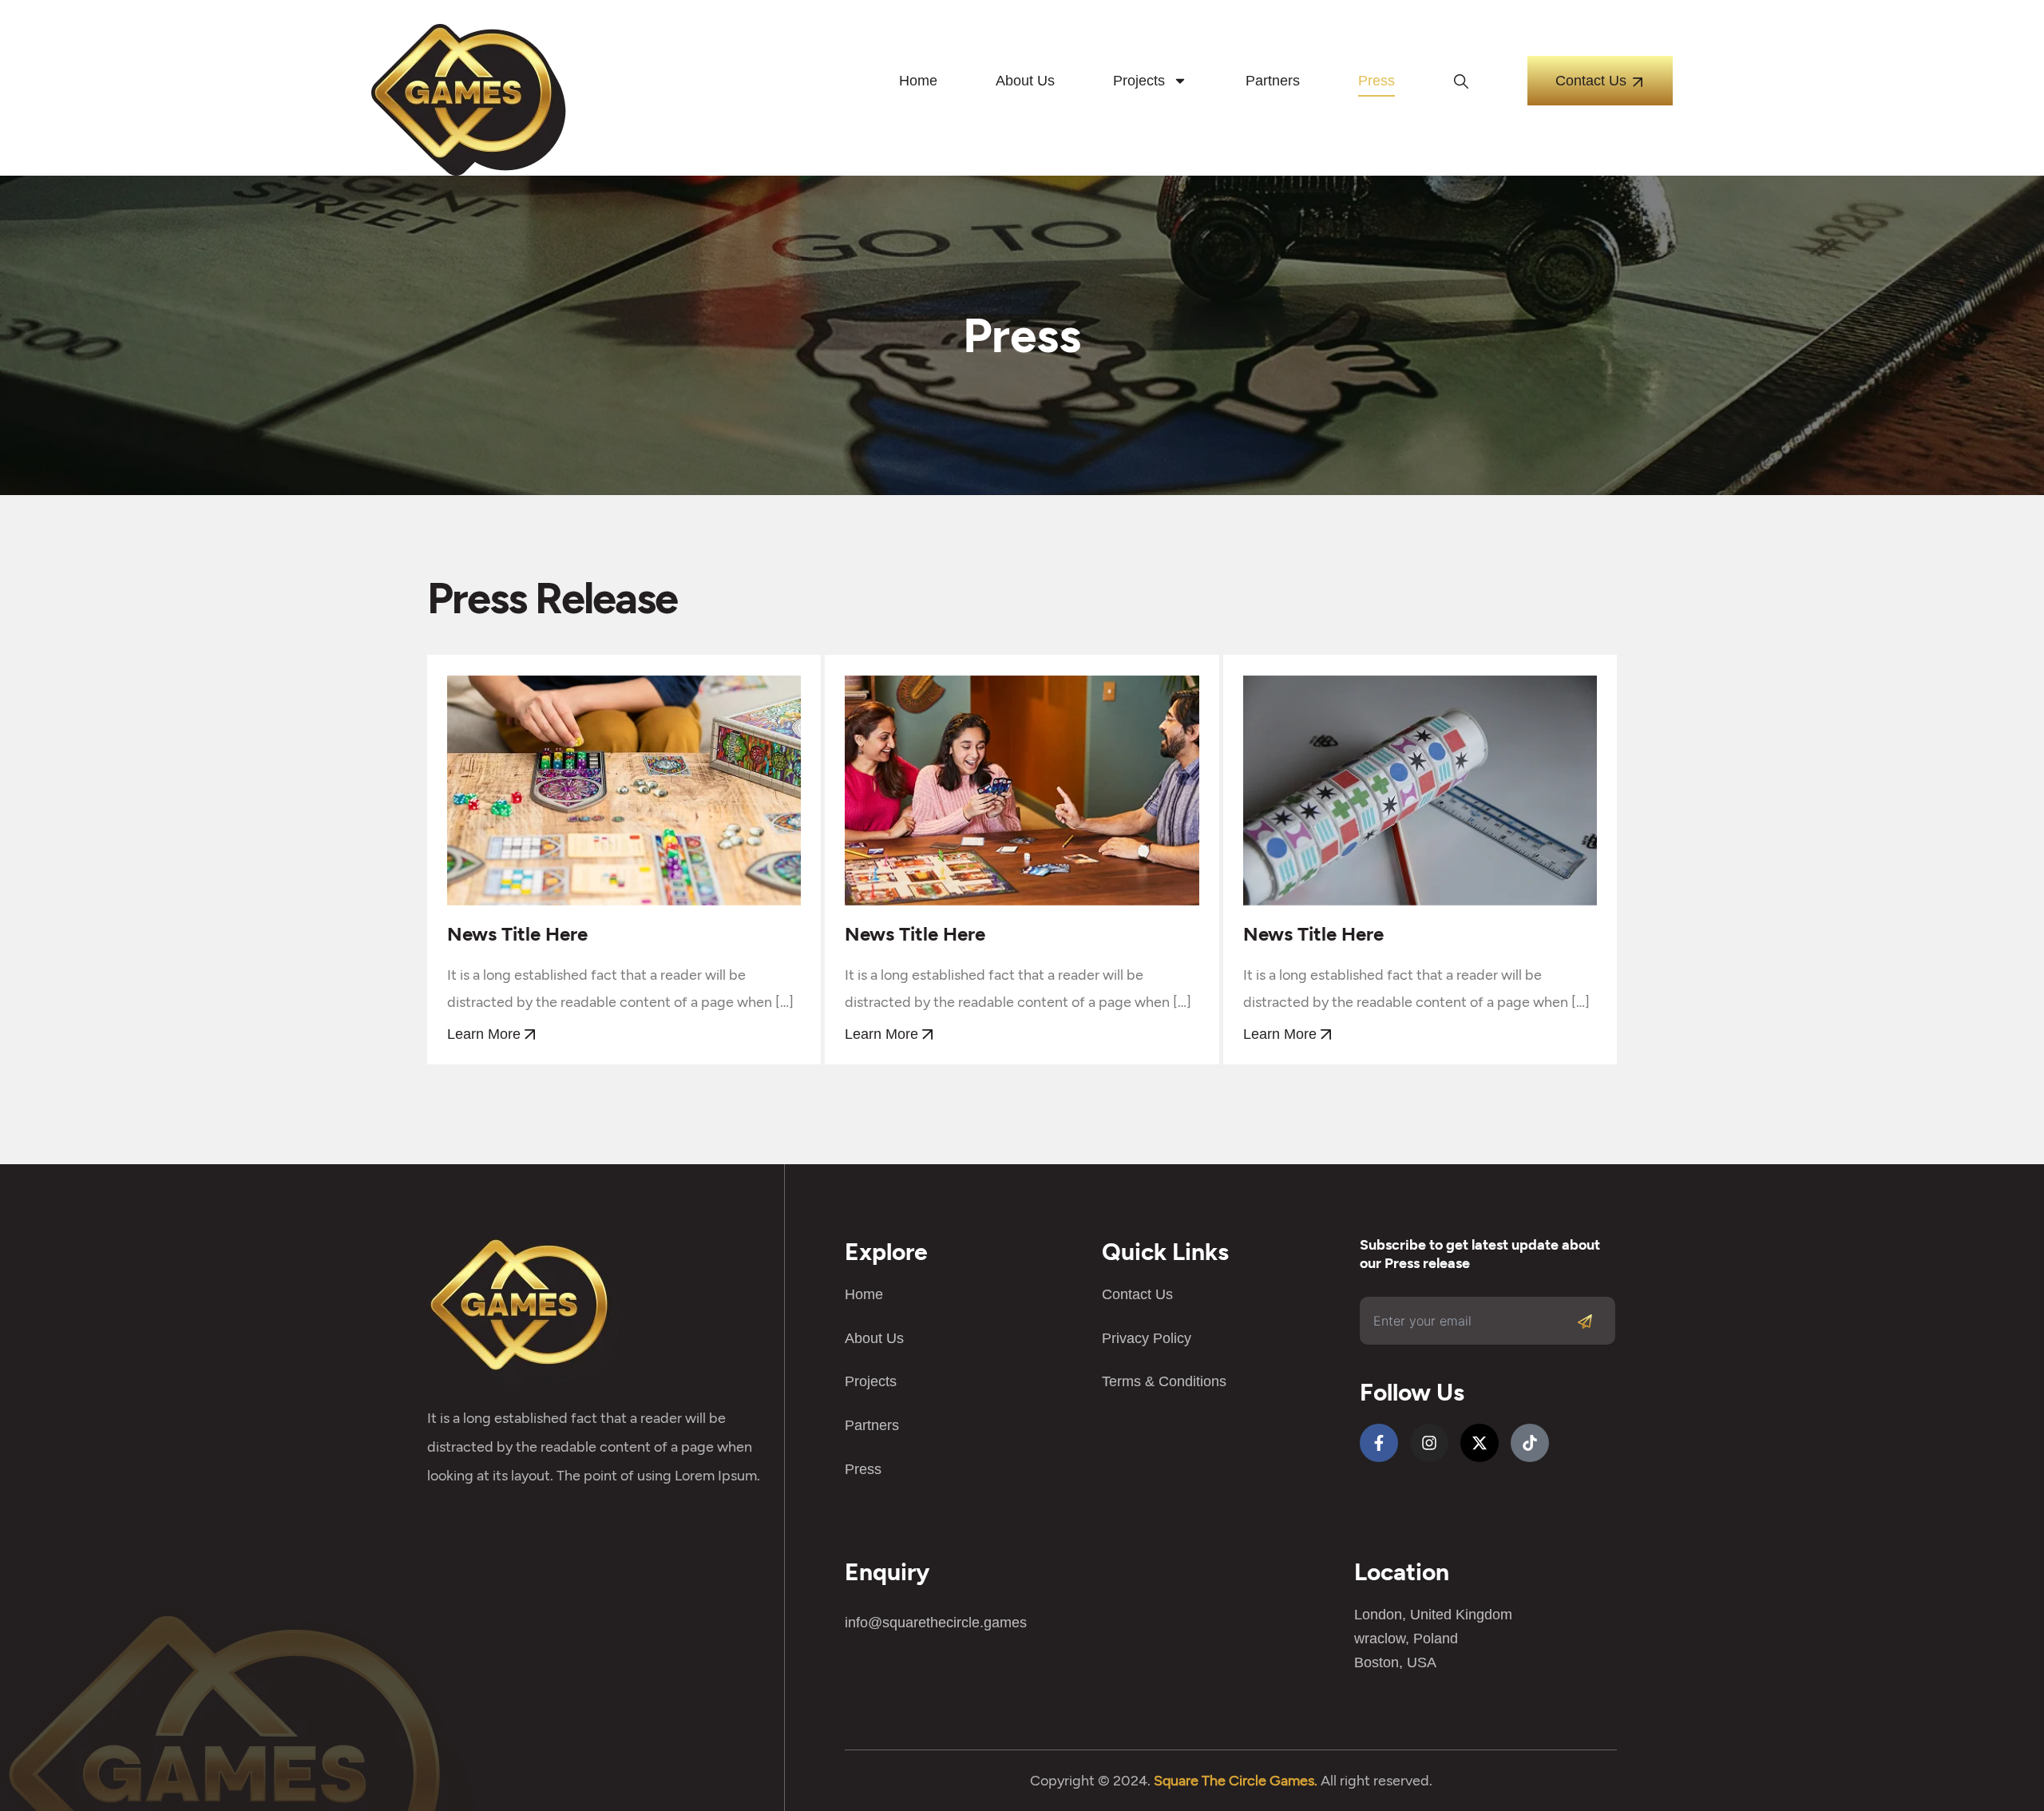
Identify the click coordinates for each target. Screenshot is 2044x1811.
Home (918, 81)
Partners (1273, 81)
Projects (1139, 81)
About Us (1025, 81)
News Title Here (517, 934)
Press (1377, 81)
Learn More (486, 1034)
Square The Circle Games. (1236, 1781)
